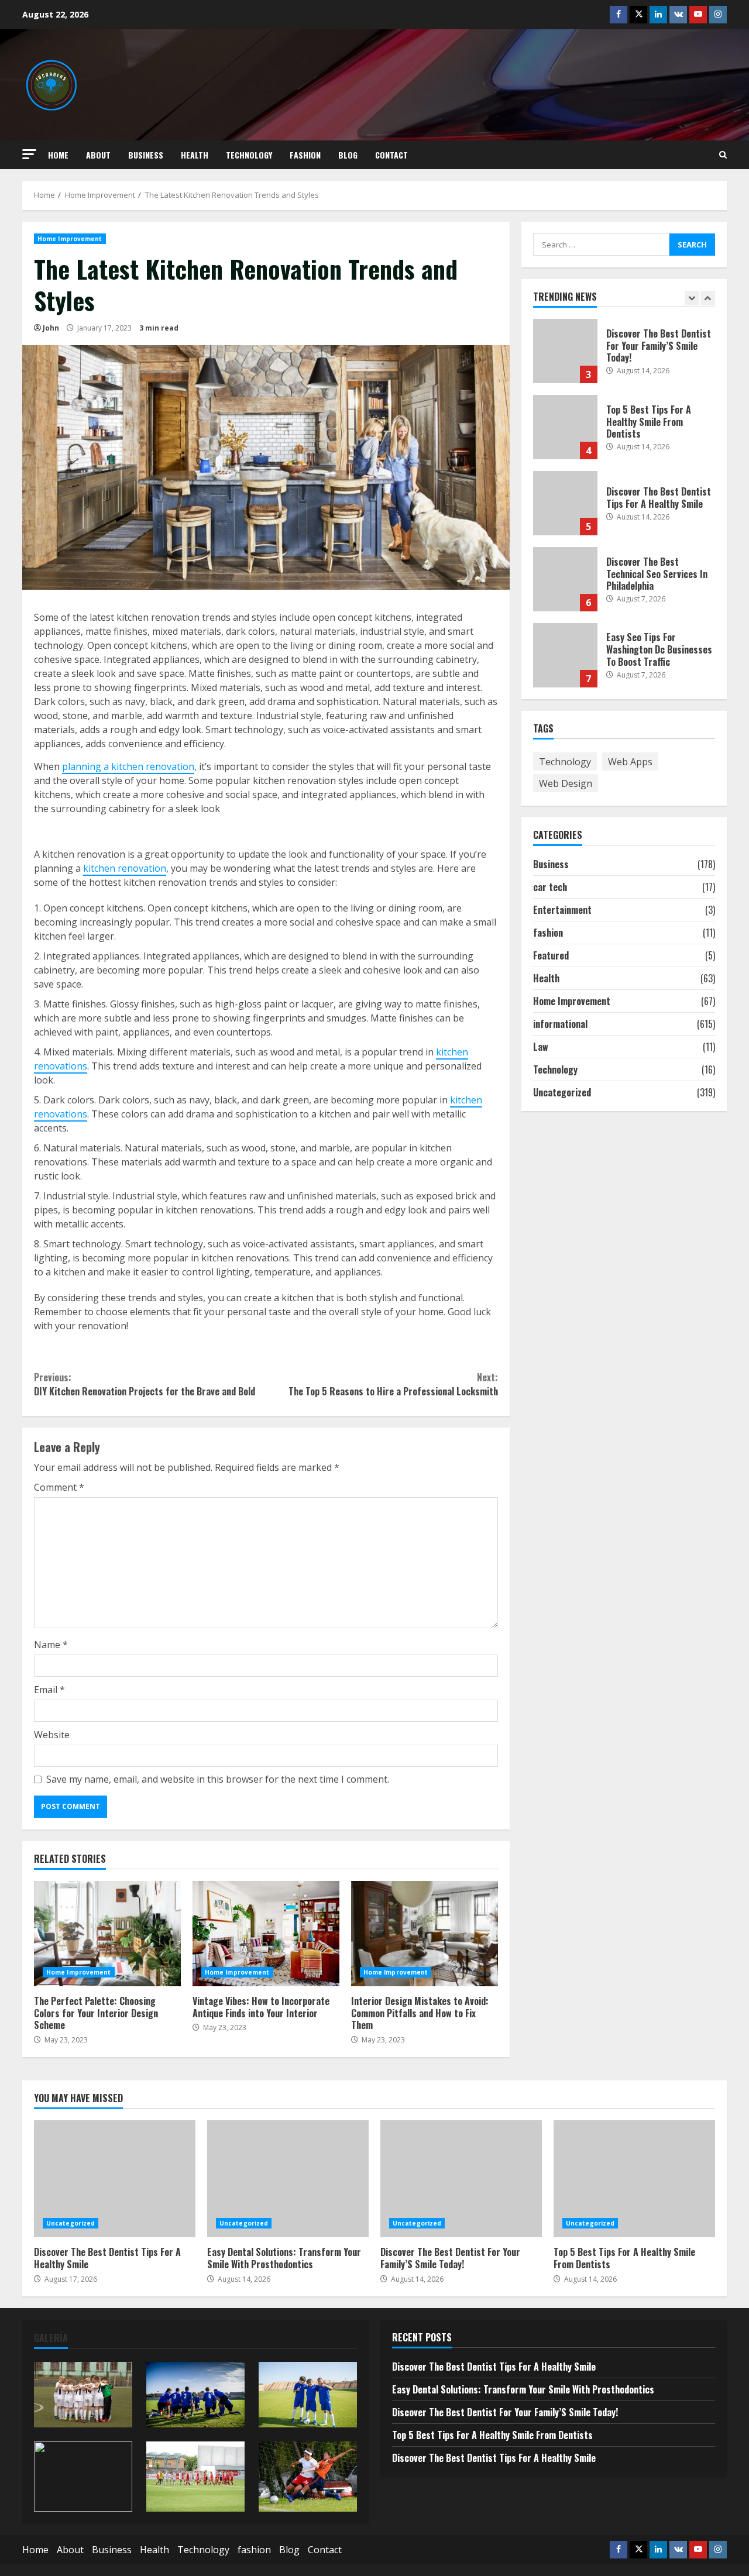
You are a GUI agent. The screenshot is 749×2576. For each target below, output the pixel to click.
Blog (348, 155)
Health (195, 155)
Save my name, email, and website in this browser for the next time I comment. (218, 1779)
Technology (249, 155)
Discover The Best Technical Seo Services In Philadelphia (565, 579)
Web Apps (630, 761)
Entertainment (562, 910)
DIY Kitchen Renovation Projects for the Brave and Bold (145, 1384)
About (98, 155)
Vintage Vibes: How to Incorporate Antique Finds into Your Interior (266, 1934)
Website (52, 1735)
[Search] (723, 155)
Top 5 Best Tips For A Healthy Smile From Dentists (565, 427)
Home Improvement (70, 239)
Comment (59, 1487)
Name (51, 1645)
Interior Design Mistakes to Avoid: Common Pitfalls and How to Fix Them (425, 1934)
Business (146, 155)
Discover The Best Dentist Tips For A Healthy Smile (565, 503)
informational (560, 1024)
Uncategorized (562, 1092)
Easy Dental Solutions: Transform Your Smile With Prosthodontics (288, 2179)
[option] (624, 357)
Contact (391, 155)
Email (49, 1690)
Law (541, 1047)
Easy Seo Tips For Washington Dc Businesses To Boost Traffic (565, 655)
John (51, 328)
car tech (550, 887)
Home (58, 155)
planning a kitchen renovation (128, 766)
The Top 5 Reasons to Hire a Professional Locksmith (393, 1384)
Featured (551, 955)
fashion (305, 155)
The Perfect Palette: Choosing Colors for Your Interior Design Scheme (107, 1934)
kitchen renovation (125, 868)
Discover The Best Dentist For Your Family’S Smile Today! (565, 351)
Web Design (566, 783)
